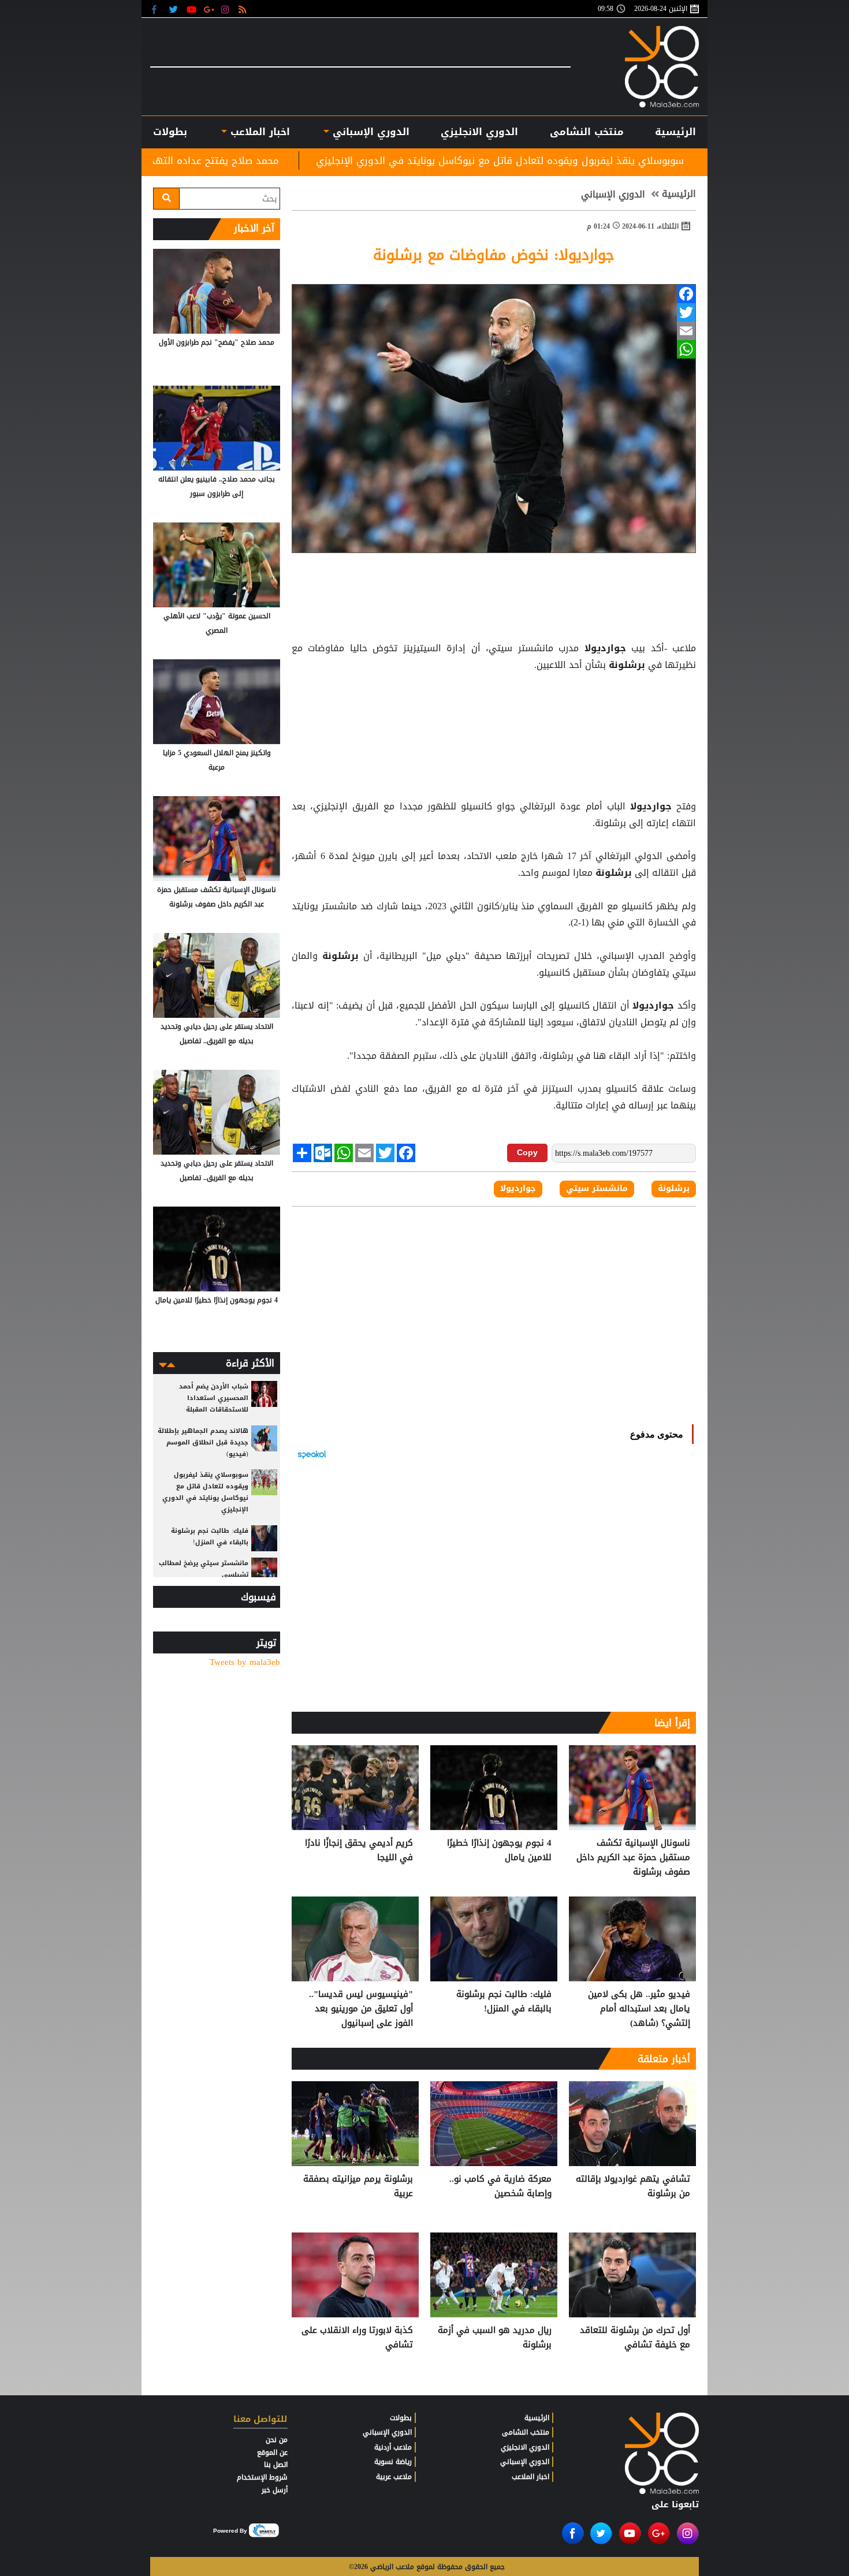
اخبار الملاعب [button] (258, 132)
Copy (527, 1152)
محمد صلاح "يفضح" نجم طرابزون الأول (217, 342)
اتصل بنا (276, 2465)
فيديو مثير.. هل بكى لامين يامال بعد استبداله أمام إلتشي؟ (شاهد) (639, 2009)
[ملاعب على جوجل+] (209, 9)
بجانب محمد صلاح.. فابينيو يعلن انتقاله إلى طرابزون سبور (217, 486)
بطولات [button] (170, 132)
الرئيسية (675, 132)
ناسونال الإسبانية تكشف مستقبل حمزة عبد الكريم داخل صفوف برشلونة (633, 1858)
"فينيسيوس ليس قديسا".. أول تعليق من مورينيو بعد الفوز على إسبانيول (361, 2009)
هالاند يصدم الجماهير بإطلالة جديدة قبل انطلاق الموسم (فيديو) (203, 1442)
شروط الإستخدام (262, 2477)
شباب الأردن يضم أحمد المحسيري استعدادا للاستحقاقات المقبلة (214, 1398)
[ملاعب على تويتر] (175, 9)
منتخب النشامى (587, 132)
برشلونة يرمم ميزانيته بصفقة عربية (358, 2187)
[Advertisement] (494, 703)
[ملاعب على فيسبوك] (157, 9)
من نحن (277, 2440)
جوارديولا (605, 648)
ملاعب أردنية (393, 2447)
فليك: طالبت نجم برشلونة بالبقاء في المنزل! (504, 2002)
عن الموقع (272, 2452)
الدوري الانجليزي (479, 132)
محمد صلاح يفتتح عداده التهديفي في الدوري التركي (319, 160)
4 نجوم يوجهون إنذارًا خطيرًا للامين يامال (499, 1851)
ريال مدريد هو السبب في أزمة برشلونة (495, 2338)
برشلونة (627, 665)
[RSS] (244, 9)
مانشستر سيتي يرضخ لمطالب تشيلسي (204, 1569)
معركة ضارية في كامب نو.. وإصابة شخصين (500, 2187)
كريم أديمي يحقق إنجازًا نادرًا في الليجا (359, 1851)
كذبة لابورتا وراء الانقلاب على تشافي (357, 2338)
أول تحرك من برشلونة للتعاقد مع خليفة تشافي (635, 2338)
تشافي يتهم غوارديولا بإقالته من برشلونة (633, 2187)
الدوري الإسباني (369, 132)
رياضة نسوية (393, 2462)
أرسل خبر (275, 2490)
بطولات (401, 2418)
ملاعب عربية (394, 2477)
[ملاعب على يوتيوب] (192, 9)
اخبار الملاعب (530, 2477)
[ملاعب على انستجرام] (227, 9)
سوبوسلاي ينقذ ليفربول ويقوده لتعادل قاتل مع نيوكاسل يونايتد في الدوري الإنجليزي (655, 160)
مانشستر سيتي (597, 1189)
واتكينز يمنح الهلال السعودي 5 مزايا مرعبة (217, 760)
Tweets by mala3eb (245, 1662)
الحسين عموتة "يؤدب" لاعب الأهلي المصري (217, 623)
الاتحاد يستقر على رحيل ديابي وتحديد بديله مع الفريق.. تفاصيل (217, 1034)
